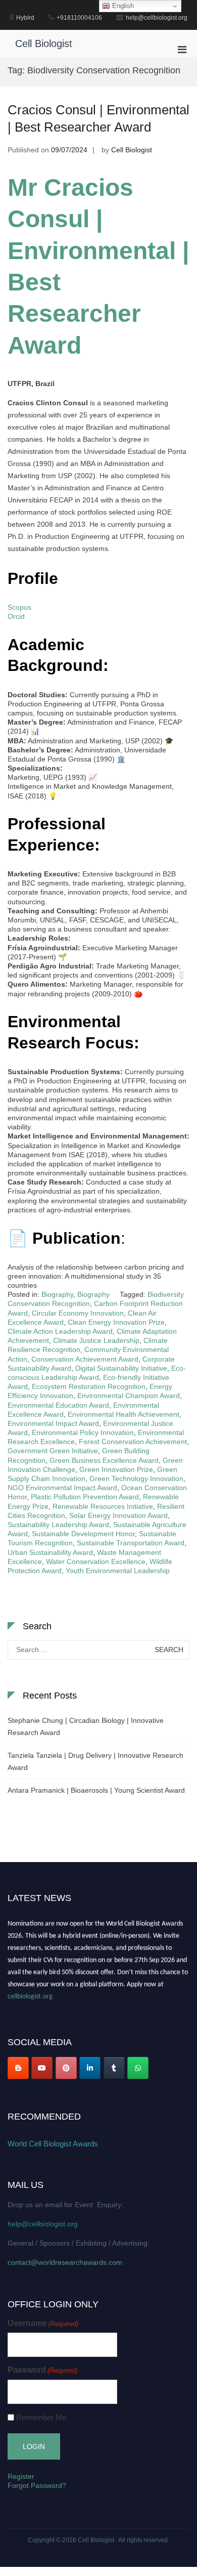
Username (43, 2323)
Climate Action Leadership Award (60, 1331)
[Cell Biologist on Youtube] (42, 2068)
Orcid (16, 616)
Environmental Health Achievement (124, 1414)
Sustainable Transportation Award (131, 1543)
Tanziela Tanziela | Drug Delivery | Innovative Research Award (95, 1761)
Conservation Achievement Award (85, 1359)
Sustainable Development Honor (83, 1534)
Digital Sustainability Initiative (121, 1368)
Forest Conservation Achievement (133, 1442)
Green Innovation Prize (116, 1469)
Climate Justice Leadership (96, 1340)
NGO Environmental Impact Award (62, 1488)
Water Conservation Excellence (96, 1561)
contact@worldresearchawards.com (65, 2262)
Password (42, 2370)
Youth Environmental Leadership (118, 1571)
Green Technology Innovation (136, 1479)
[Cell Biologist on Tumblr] (114, 2068)
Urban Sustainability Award (50, 1552)
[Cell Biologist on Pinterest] (66, 2068)
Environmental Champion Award (129, 1396)
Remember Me (41, 2417)
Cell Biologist (44, 44)
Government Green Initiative (53, 1451)
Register (21, 2476)
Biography (57, 1294)
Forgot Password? (37, 2485)
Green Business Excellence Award (104, 1460)
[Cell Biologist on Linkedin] (90, 2068)
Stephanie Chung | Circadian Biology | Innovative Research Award (86, 1726)
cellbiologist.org (30, 1994)
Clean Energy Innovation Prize (116, 1322)
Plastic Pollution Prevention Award (85, 1497)
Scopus (19, 607)
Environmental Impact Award (53, 1423)
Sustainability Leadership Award (58, 1525)
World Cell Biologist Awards (53, 2144)
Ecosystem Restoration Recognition (89, 1386)
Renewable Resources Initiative (103, 1506)
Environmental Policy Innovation (83, 1432)
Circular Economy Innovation (78, 1313)
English (122, 6)
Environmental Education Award (58, 1405)
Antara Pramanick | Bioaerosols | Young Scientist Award (96, 1790)
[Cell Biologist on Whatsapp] (138, 2068)
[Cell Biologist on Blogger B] (18, 2068)
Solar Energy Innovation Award (118, 1515)
